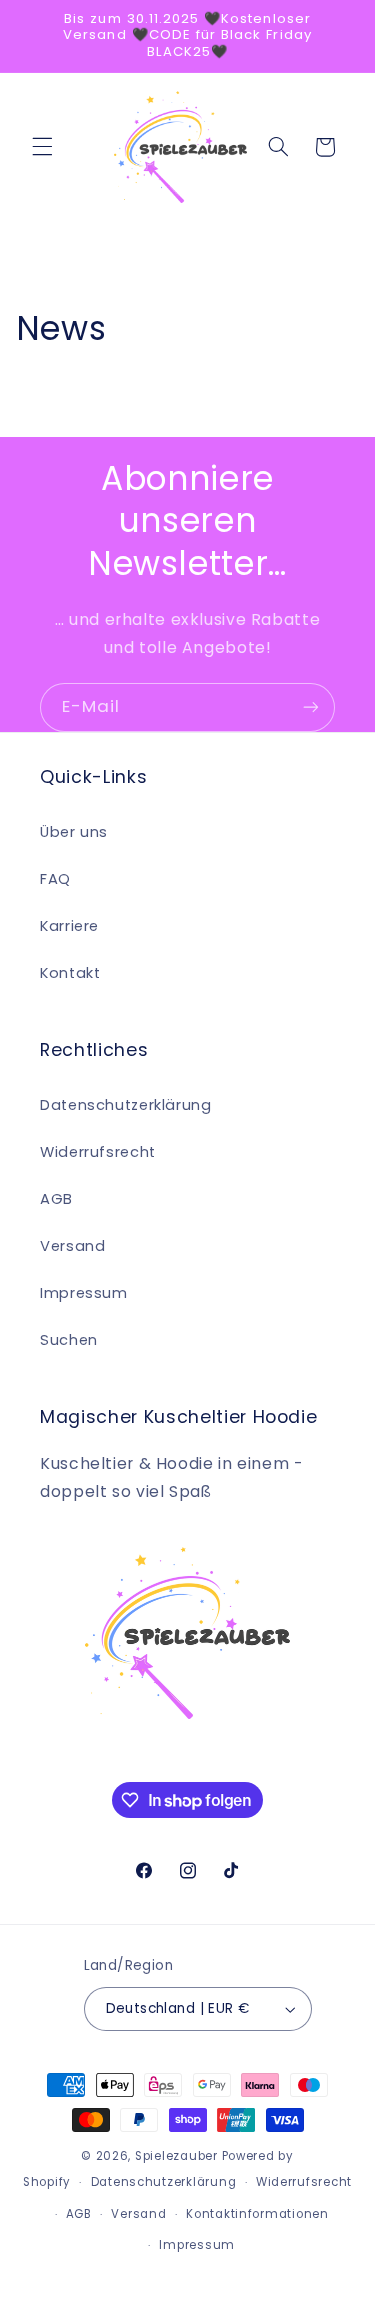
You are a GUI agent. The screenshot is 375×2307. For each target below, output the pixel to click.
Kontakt (70, 973)
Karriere (69, 926)
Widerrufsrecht (98, 1152)
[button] (42, 147)
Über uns (74, 832)
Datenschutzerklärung (126, 1105)
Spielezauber (176, 2156)
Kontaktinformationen (257, 2214)
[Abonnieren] (311, 707)
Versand (72, 1246)
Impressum (84, 1293)
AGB (56, 1199)
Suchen (69, 1340)
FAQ (55, 879)
